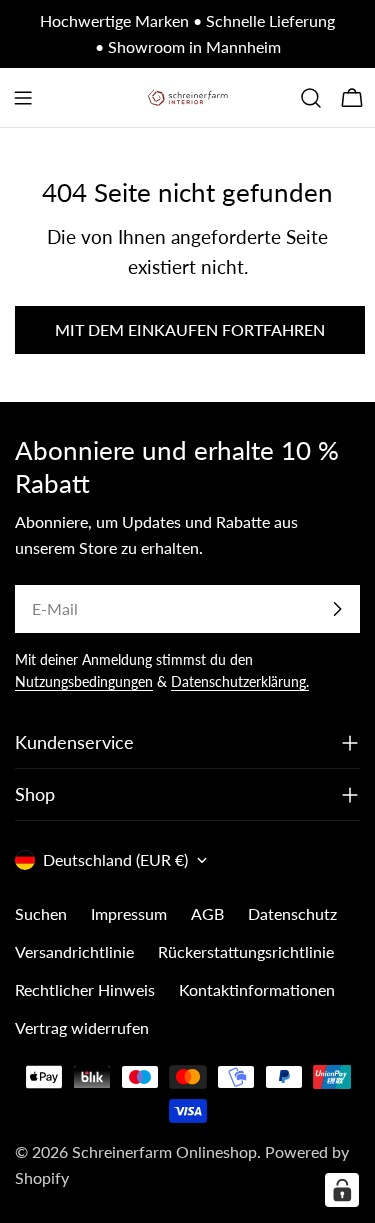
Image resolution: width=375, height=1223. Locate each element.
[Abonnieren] (337, 609)
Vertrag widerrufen (82, 1027)
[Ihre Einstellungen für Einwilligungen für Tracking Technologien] (342, 1190)
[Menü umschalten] (23, 98)
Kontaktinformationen (257, 989)
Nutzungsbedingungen (84, 681)
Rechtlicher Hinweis (85, 989)
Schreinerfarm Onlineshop (164, 1151)
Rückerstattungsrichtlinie (246, 951)
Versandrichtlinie (74, 951)
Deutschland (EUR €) (115, 859)
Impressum (129, 913)
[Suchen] (311, 98)
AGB (207, 913)
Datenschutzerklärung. (240, 681)
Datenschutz (292, 913)
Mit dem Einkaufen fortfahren (190, 329)
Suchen (41, 913)
